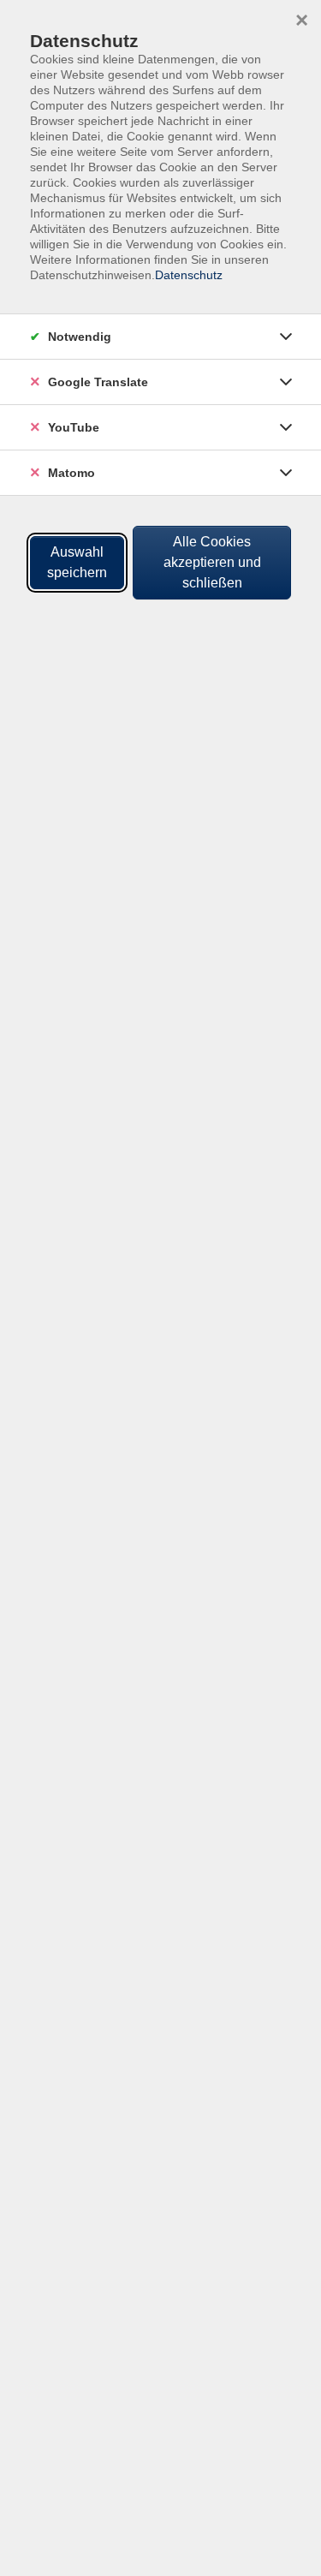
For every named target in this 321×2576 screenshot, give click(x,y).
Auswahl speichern (77, 562)
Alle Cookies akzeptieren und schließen (212, 562)
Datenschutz (189, 275)
